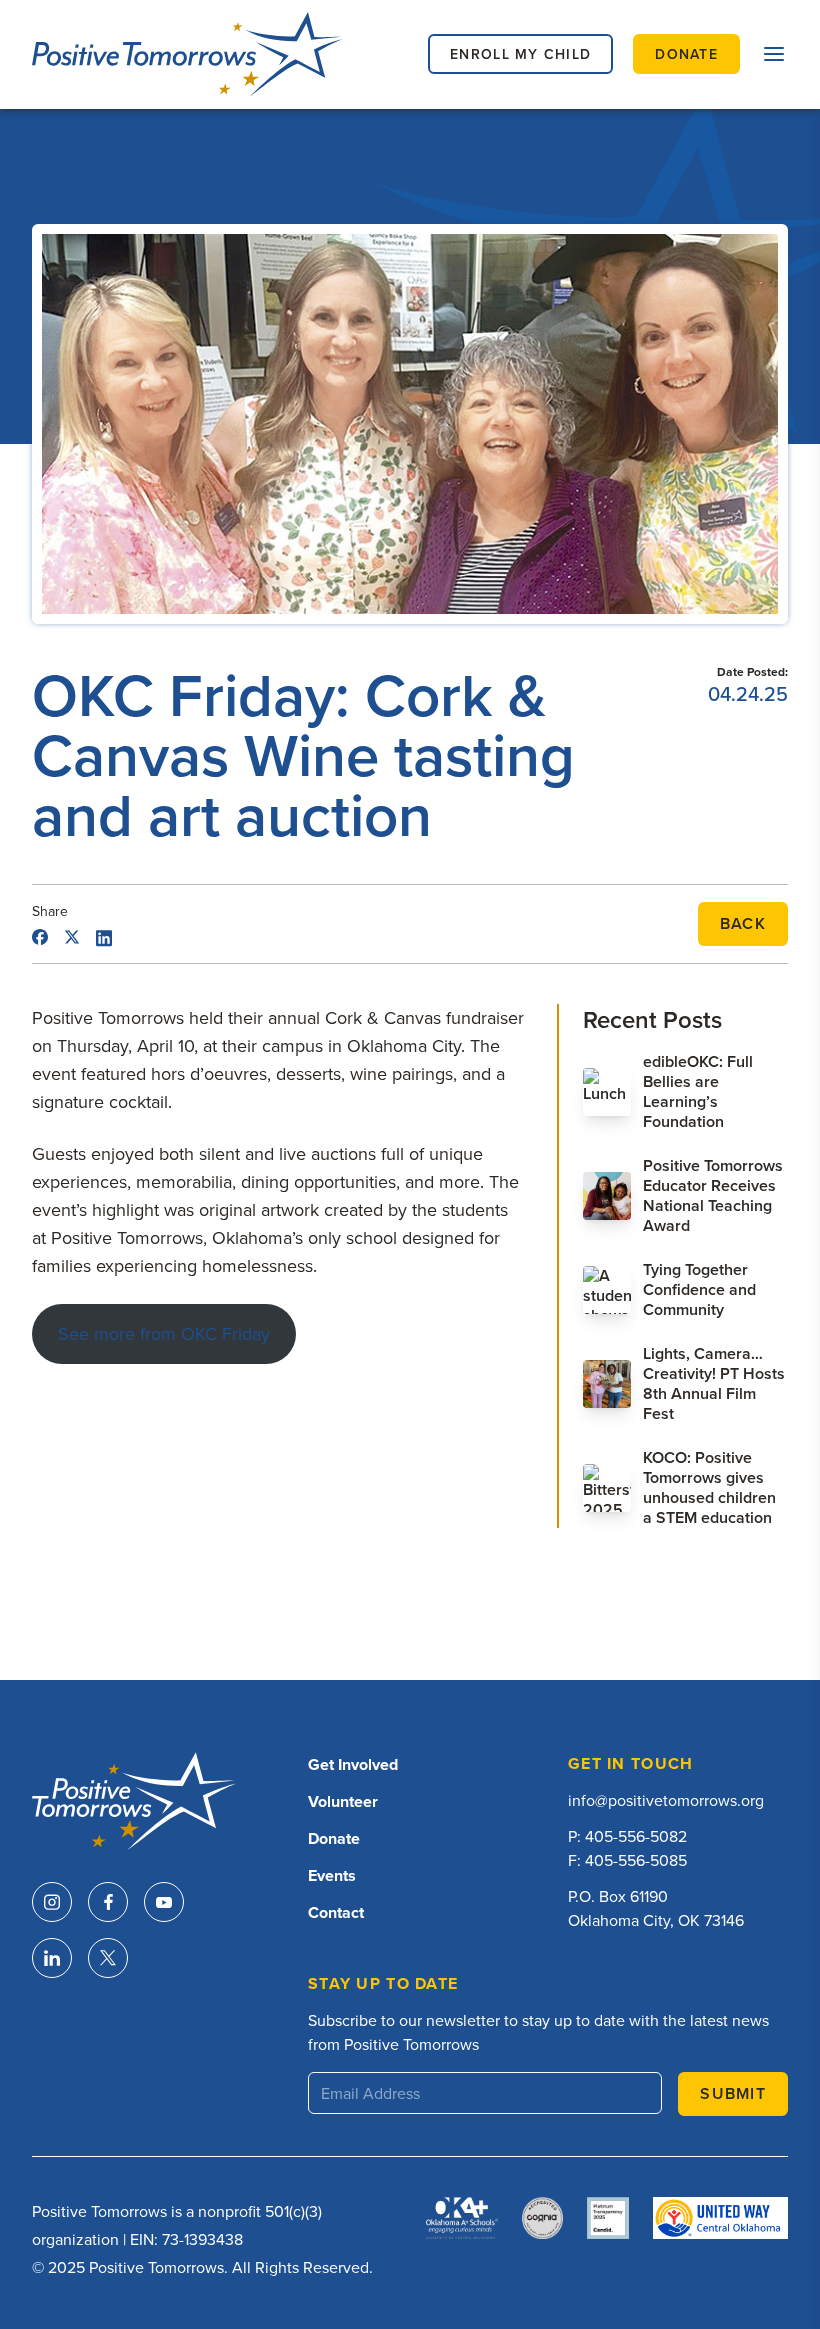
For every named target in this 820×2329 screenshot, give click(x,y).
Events (332, 1875)
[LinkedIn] (52, 1958)
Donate (334, 1838)
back (743, 923)
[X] (108, 1958)
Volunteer (343, 1801)
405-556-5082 (636, 1836)
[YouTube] (164, 1902)
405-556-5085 (636, 1860)
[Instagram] (52, 1902)
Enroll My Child (520, 54)
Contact (336, 1912)
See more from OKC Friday (164, 1333)
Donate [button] (686, 54)
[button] (774, 54)
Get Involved (353, 1764)
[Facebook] (108, 1902)
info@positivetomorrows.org (666, 1800)
